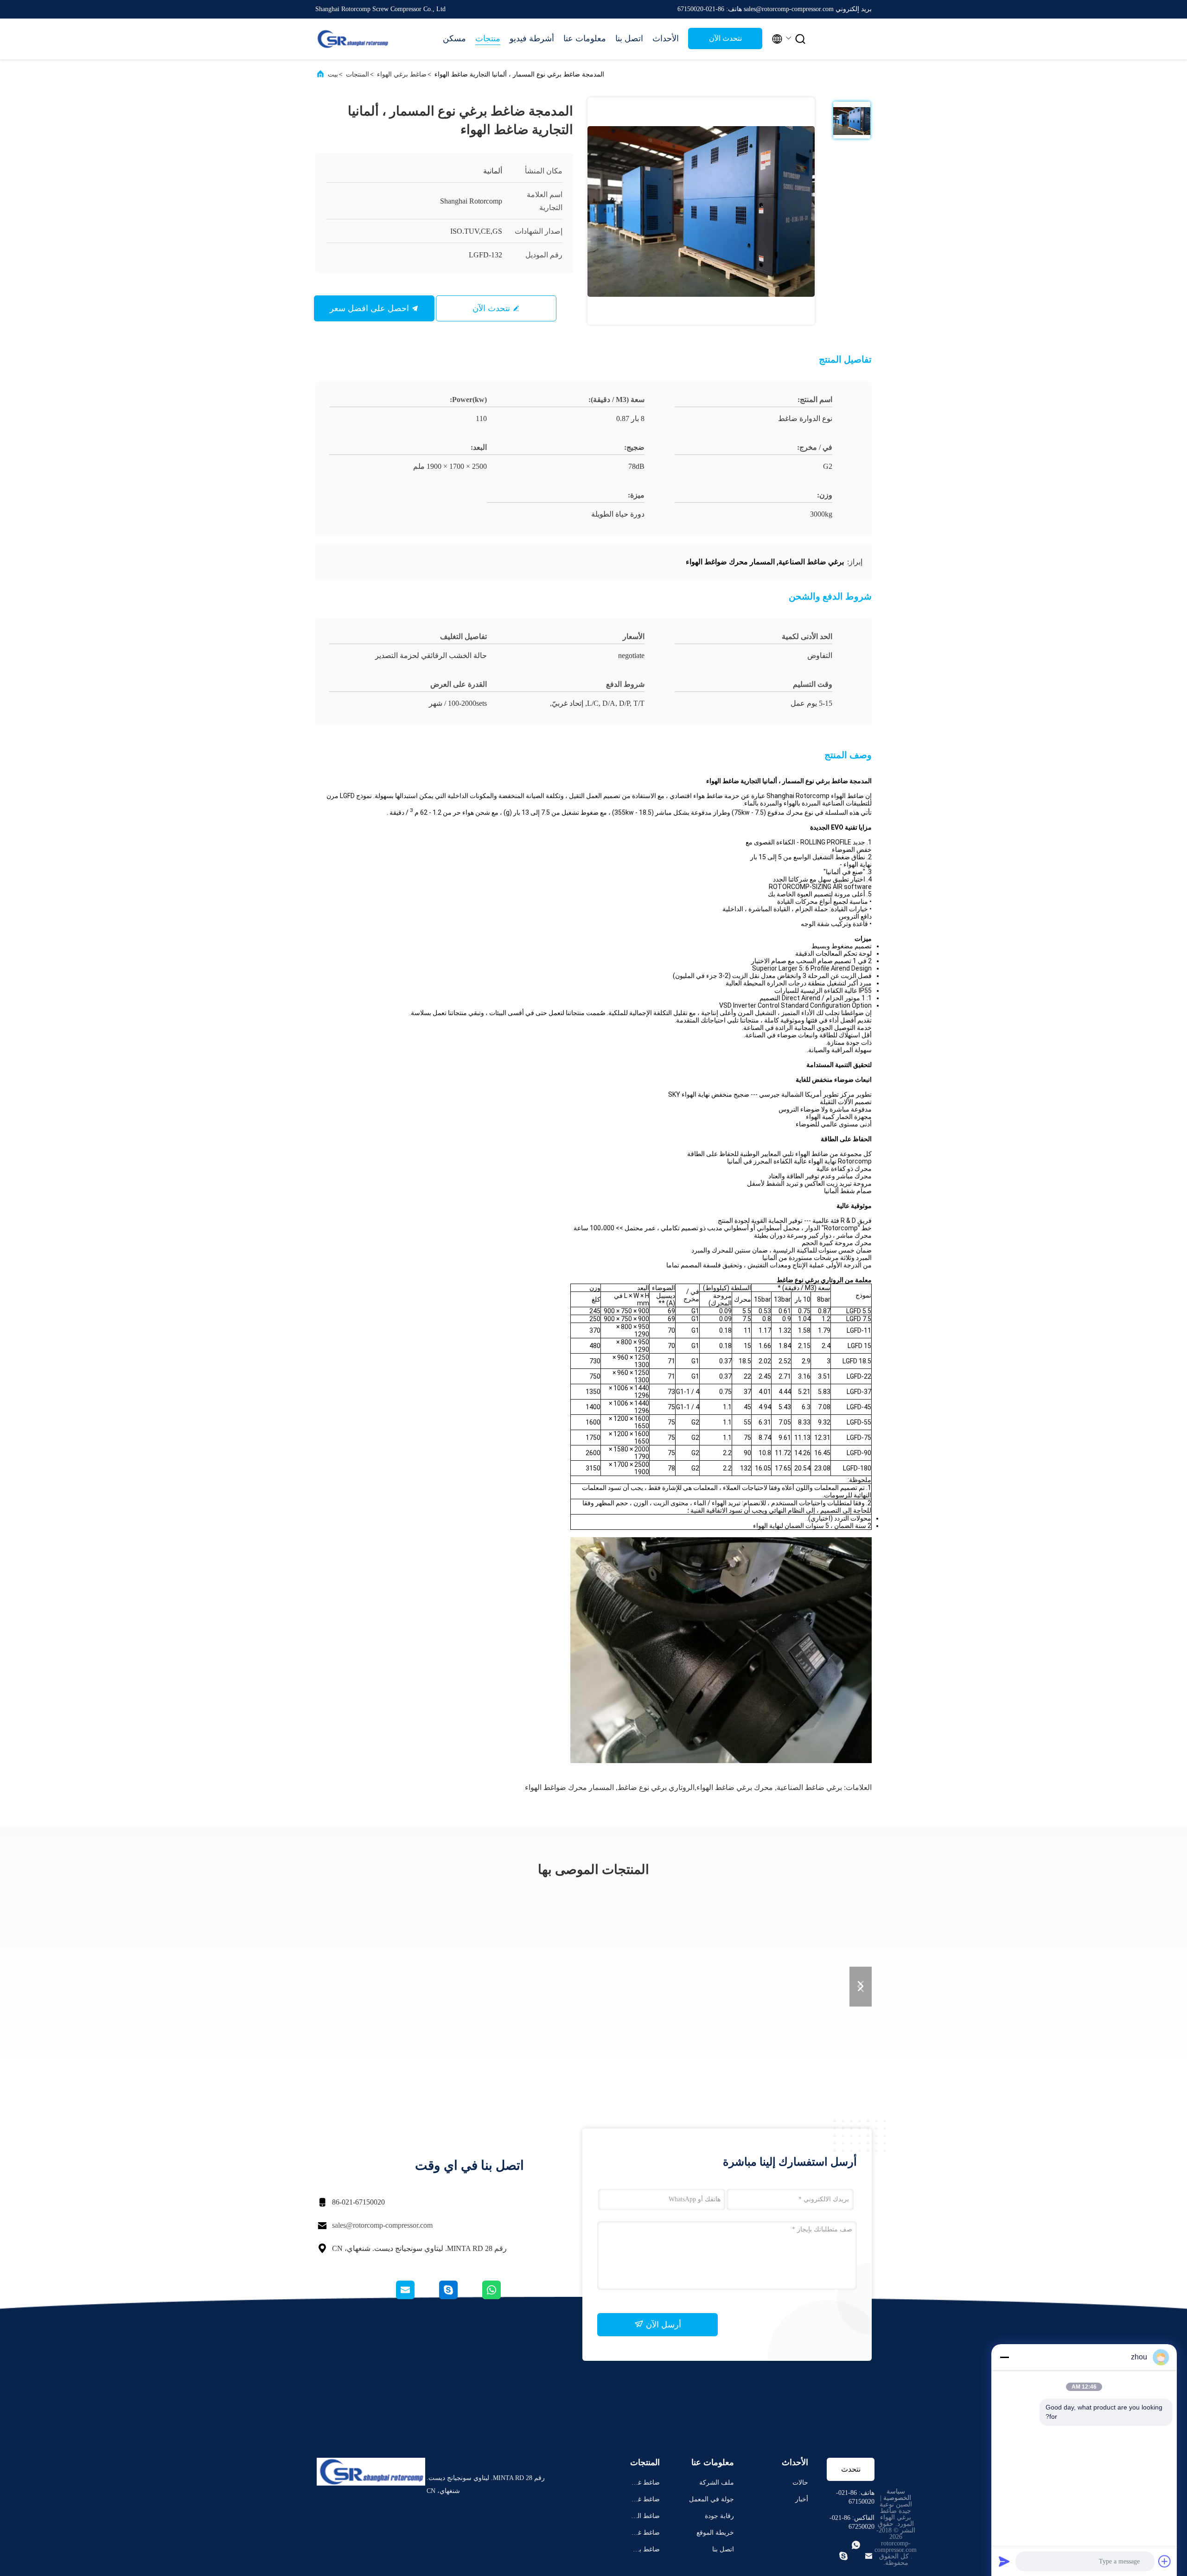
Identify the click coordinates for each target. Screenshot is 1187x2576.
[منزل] (352, 39)
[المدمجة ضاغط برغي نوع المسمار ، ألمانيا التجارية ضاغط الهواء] (701, 211)
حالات (800, 2483)
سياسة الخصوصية (897, 2495)
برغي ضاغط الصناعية (809, 1787)
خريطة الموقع (715, 2533)
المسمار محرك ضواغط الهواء (569, 1787)
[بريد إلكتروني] (417, 2297)
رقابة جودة (719, 2516)
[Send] (1004, 2561)
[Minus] (1004, 2357)
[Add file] (1165, 2561)
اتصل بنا (629, 38)
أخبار (802, 2499)
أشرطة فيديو (532, 38)
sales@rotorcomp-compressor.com (382, 2225)
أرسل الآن (662, 2325)
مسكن (454, 38)
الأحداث (666, 38)
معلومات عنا (585, 38)
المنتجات (357, 74)
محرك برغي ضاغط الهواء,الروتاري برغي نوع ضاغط (695, 1787)
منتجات (488, 38)
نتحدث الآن (725, 38)
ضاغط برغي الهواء (402, 74)
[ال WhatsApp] (502, 2297)
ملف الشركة (717, 2483)
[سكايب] (459, 2297)
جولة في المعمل (712, 2499)
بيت (333, 74)
